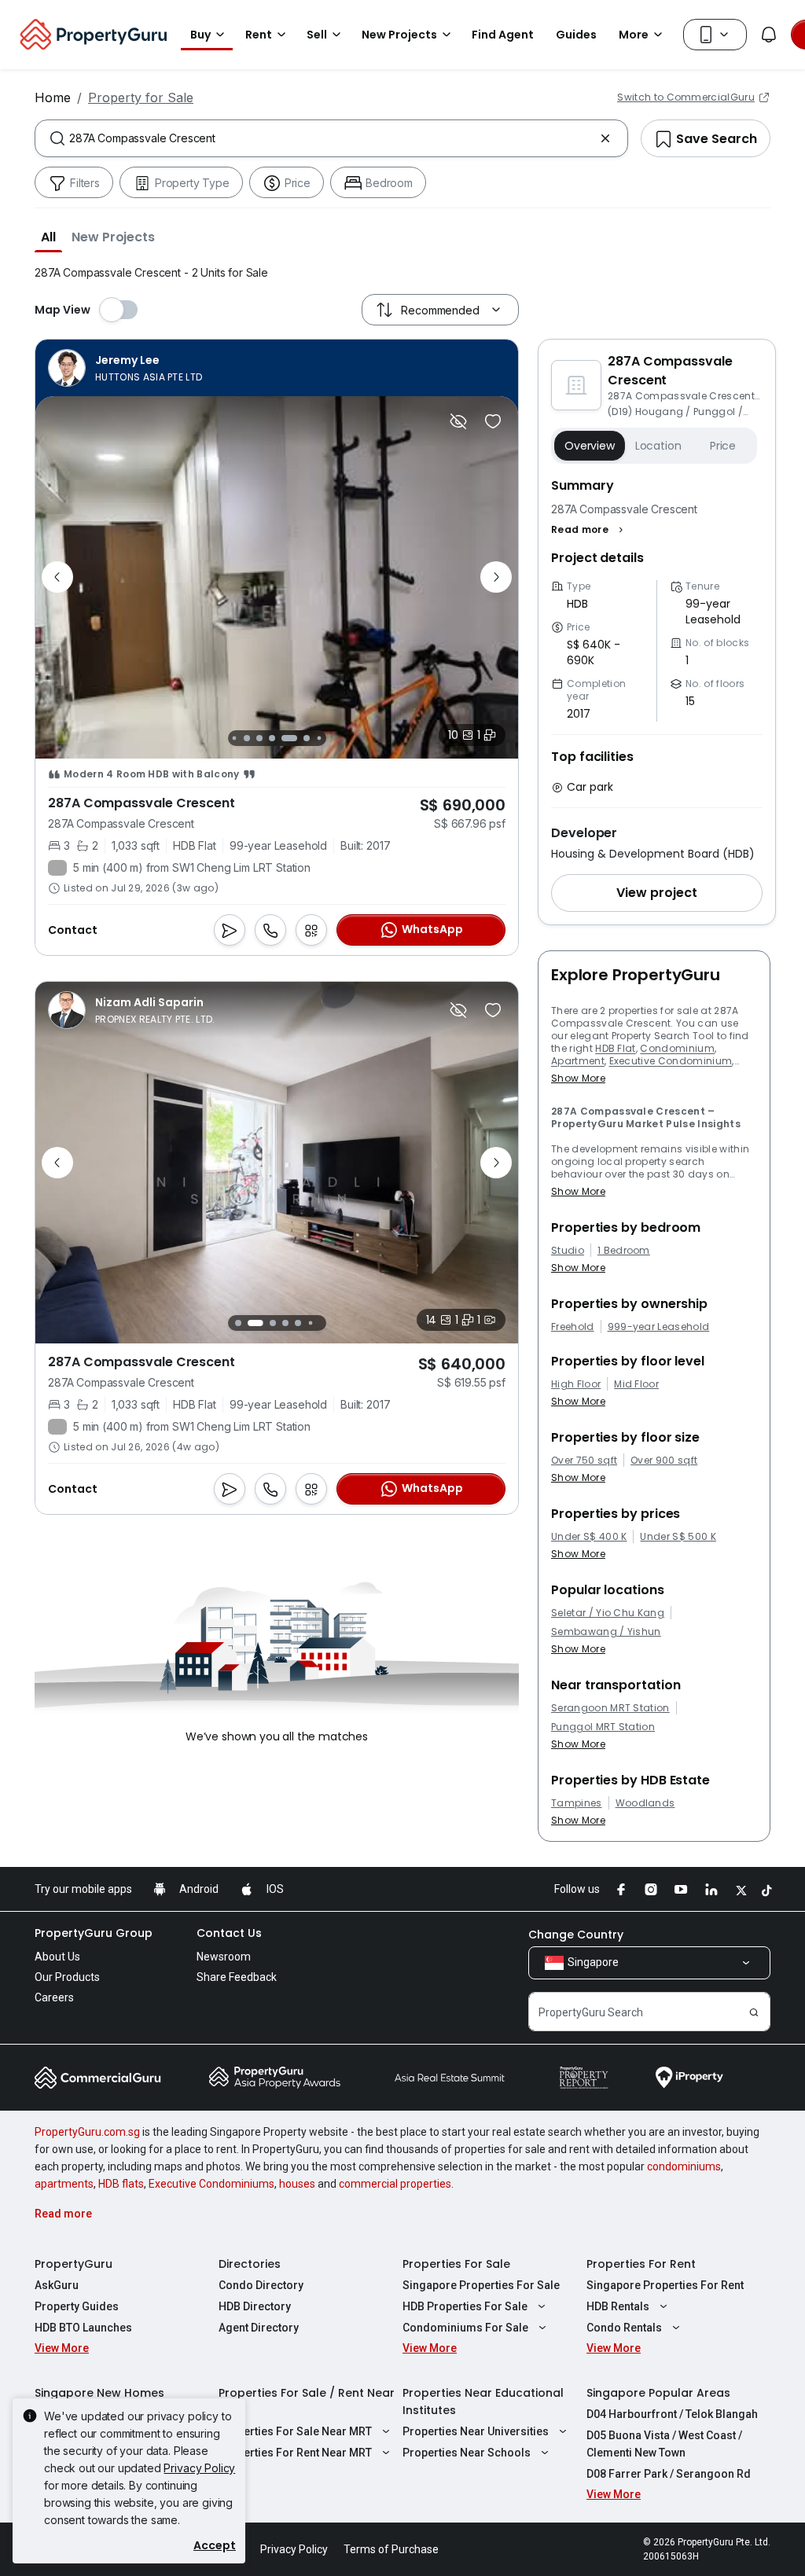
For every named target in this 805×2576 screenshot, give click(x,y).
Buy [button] (200, 35)
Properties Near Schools (467, 2453)
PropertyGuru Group (94, 1933)
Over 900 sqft (664, 1461)
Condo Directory (261, 2285)
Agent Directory (259, 2328)
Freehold (573, 1327)
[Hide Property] (458, 421)
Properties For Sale (456, 2264)
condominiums (684, 2166)
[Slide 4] (259, 738)
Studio (568, 1251)
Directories (250, 2264)
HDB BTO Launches (83, 2328)
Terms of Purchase (391, 2549)
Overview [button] (590, 446)
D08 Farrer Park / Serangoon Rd (669, 2474)
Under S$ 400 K (589, 1537)
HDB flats (121, 2184)
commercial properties (395, 2184)
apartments (64, 2184)
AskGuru (57, 2285)
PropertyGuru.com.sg (87, 2132)
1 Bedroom (624, 1251)
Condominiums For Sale (465, 2328)
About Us (57, 1957)
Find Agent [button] (503, 35)
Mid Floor (636, 1384)
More (634, 35)
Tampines (577, 1803)
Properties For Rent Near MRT (295, 2453)
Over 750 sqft (584, 1461)
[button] (48, 237)
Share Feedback (237, 1977)
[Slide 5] (277, 738)
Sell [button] (317, 35)
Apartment (578, 1061)
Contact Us (229, 1933)
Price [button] (723, 446)
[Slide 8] (319, 738)
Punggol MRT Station (603, 1727)
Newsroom (224, 1957)
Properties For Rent (641, 2264)
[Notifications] (769, 35)
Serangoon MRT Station (610, 1708)
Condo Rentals (624, 2328)
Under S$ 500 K (678, 1537)
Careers (54, 1997)
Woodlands (645, 1803)
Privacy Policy (199, 2468)
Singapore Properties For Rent (665, 2285)
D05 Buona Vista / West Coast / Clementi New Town (664, 2444)
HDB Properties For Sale (465, 2306)
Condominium (677, 1048)
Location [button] (658, 446)
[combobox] (331, 138)
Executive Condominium (671, 1061)
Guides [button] (576, 35)
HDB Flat (616, 1048)
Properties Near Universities (476, 2431)
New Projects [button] (399, 35)
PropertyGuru (74, 2264)
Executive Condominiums (211, 2184)
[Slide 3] (247, 738)
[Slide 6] (294, 738)
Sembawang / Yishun (606, 1632)
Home (53, 97)
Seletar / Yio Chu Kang (608, 1613)
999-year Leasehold (659, 1327)
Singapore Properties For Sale (481, 2285)
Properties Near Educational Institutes (483, 2401)
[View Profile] (125, 368)
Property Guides (77, 2306)
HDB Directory (255, 2306)
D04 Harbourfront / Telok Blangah (672, 2414)
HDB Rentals (618, 2306)
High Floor (576, 1384)
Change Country (576, 1935)
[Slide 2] (234, 738)
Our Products (67, 1977)
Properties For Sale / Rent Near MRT (307, 2401)
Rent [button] (259, 35)
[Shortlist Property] (493, 421)
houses (297, 2184)
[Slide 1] (238, 1323)
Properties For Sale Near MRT (295, 2431)
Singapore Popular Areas (658, 2393)
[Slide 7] (307, 738)
